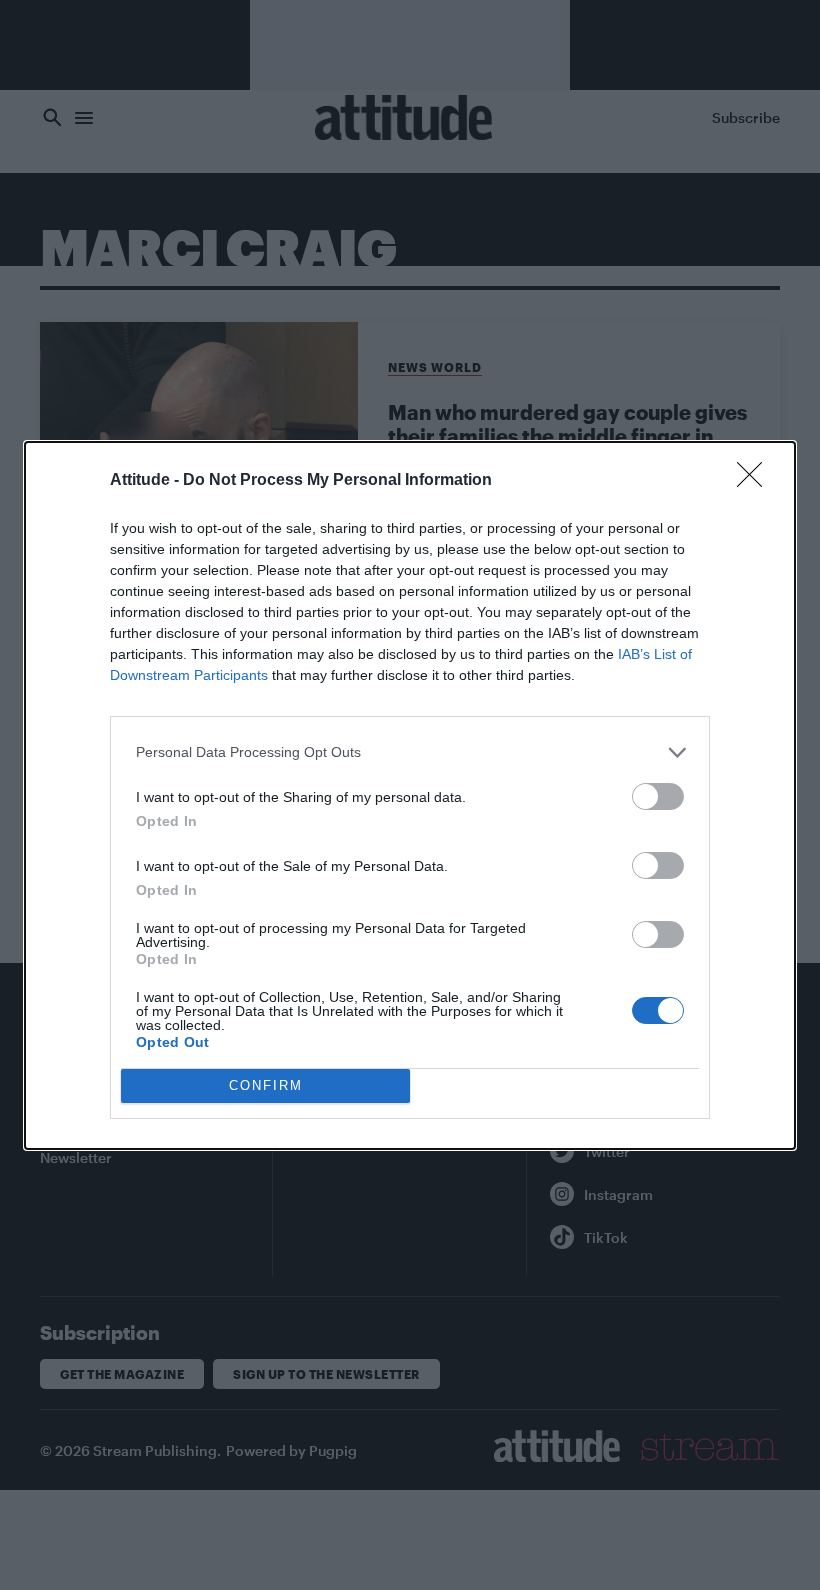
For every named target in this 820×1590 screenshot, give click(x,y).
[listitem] (410, 752)
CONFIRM (266, 1085)
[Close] (756, 481)
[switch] (658, 796)
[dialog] (410, 795)
